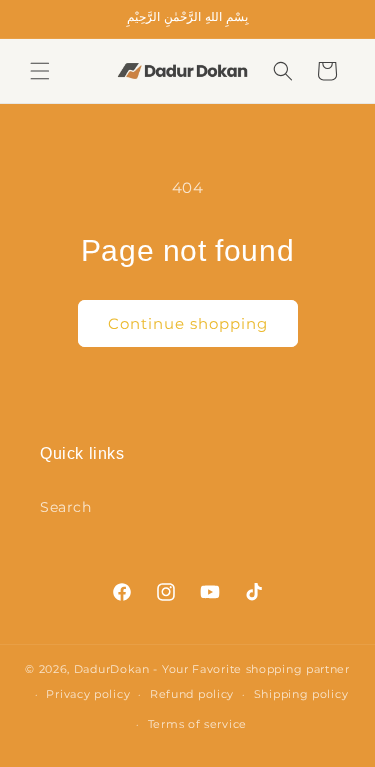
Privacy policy (88, 694)
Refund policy (192, 694)
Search (66, 507)
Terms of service (197, 724)
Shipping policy (301, 694)
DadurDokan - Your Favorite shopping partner (212, 669)
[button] (40, 71)
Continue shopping (188, 323)
